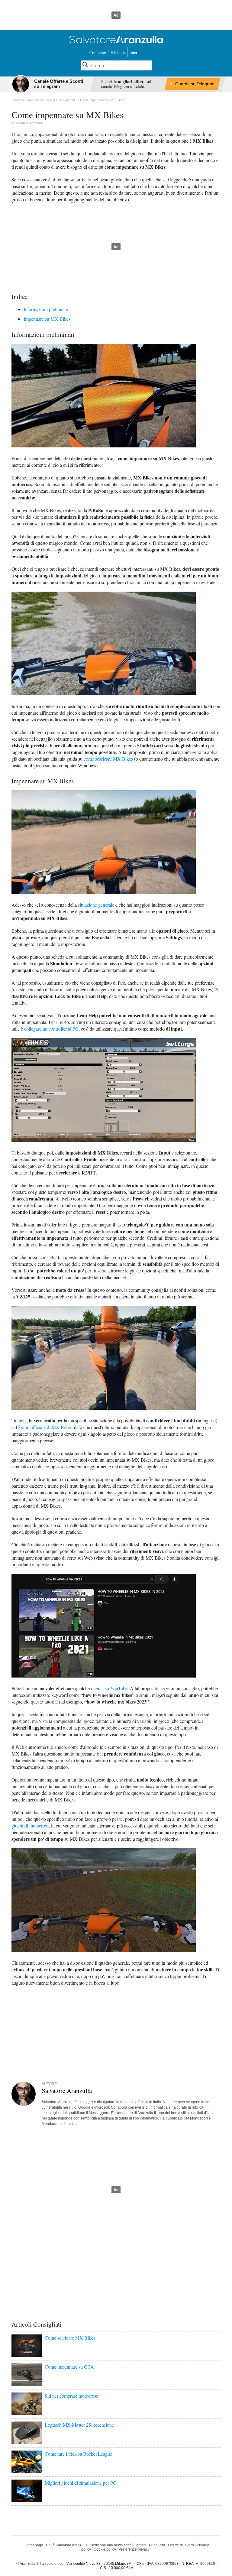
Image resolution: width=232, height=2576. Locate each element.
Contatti (140, 2545)
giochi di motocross (30, 1826)
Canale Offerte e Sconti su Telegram (59, 84)
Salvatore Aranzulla (29, 123)
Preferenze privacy (134, 2549)
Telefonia (118, 52)
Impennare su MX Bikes (47, 319)
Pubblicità (157, 2545)
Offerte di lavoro (181, 2545)
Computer (98, 52)
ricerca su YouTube (109, 1688)
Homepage (34, 2545)
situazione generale (96, 905)
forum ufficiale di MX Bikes (45, 1427)
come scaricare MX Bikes (108, 759)
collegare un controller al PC (51, 1029)
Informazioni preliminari (47, 309)
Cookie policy (105, 2549)
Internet (136, 52)
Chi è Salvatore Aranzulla (67, 2545)
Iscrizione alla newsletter (111, 2545)
